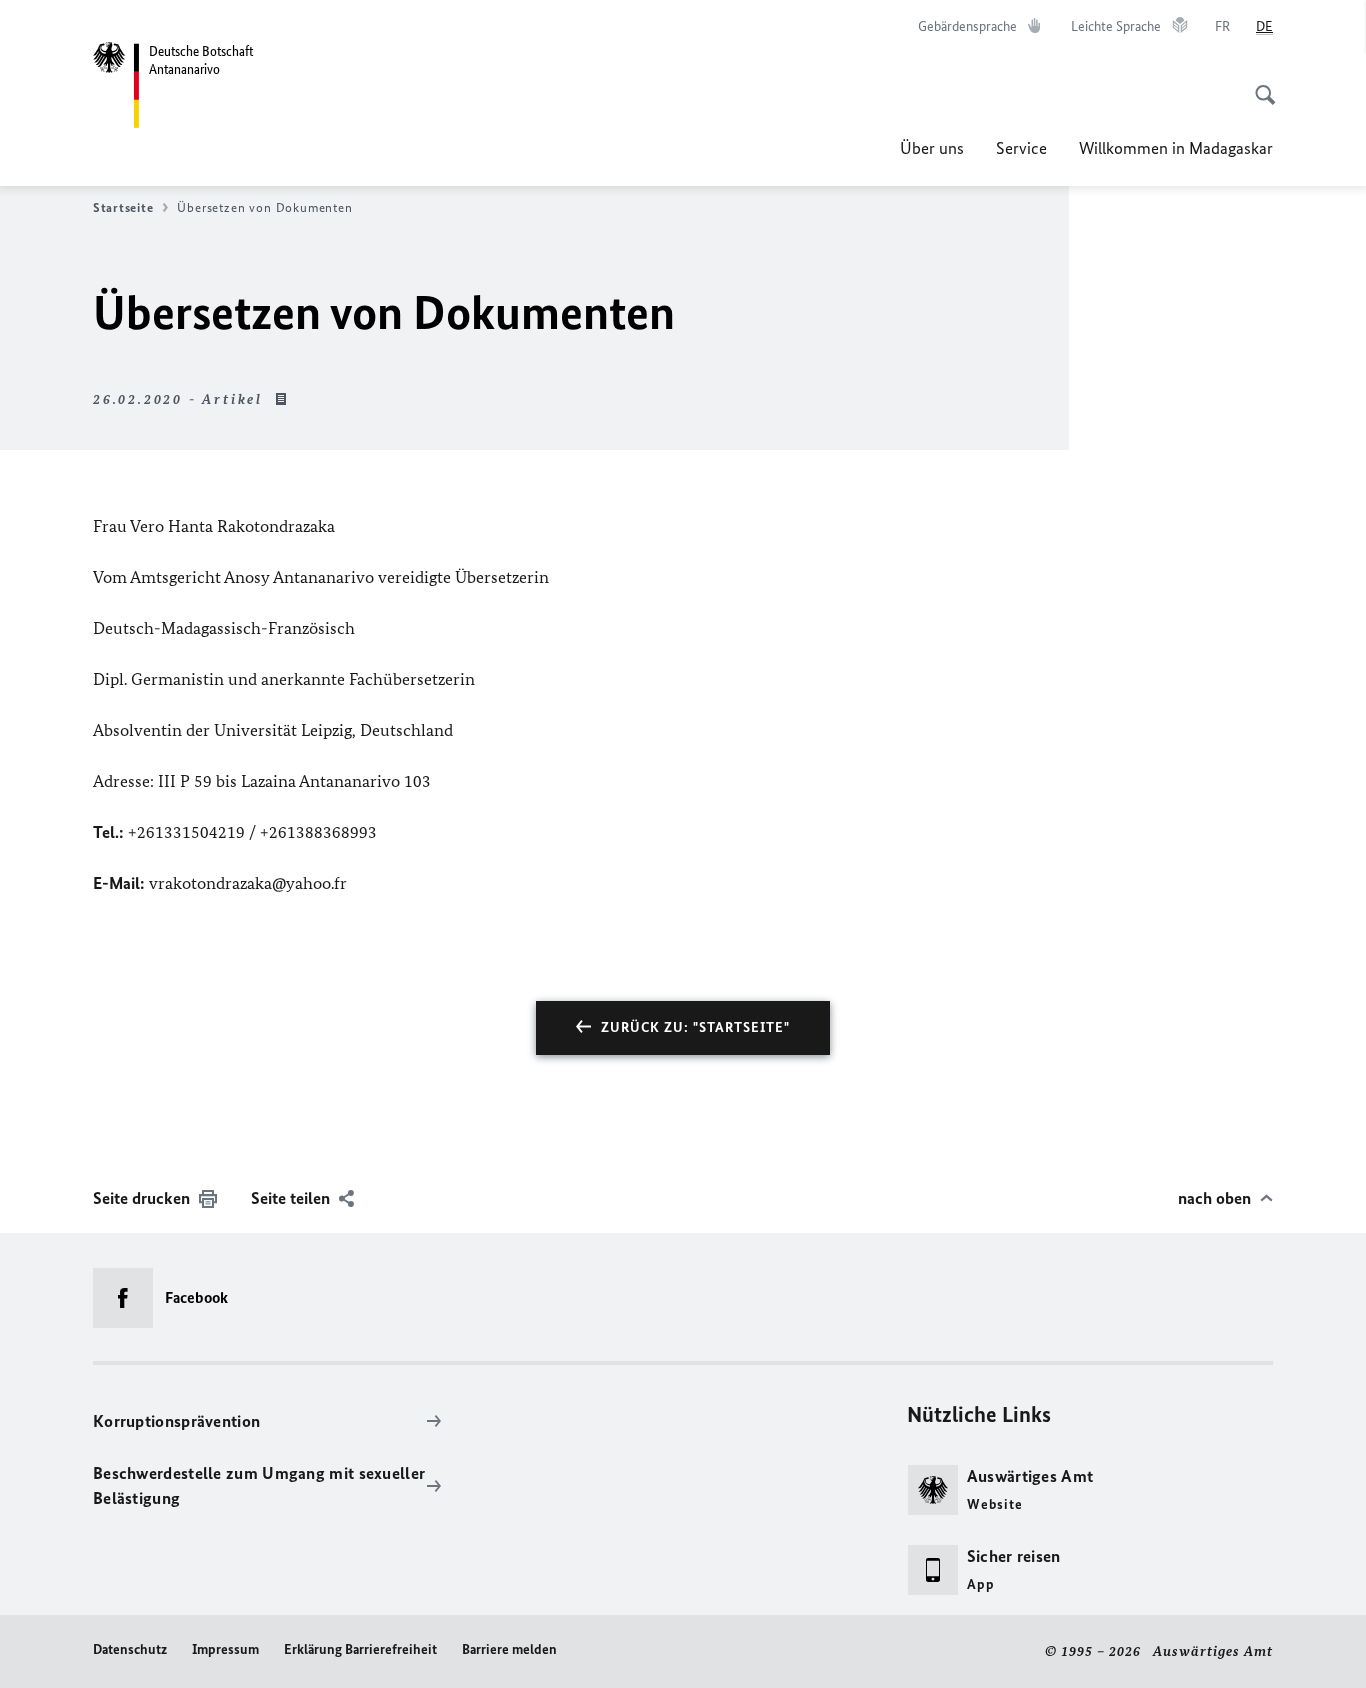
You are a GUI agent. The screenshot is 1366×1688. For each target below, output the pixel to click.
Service (1021, 148)
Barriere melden (509, 1649)
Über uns (932, 148)
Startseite (123, 207)
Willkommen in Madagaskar (1176, 148)
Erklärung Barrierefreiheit (360, 1649)
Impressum (225, 1649)
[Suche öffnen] (1259, 84)
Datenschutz (130, 1649)
